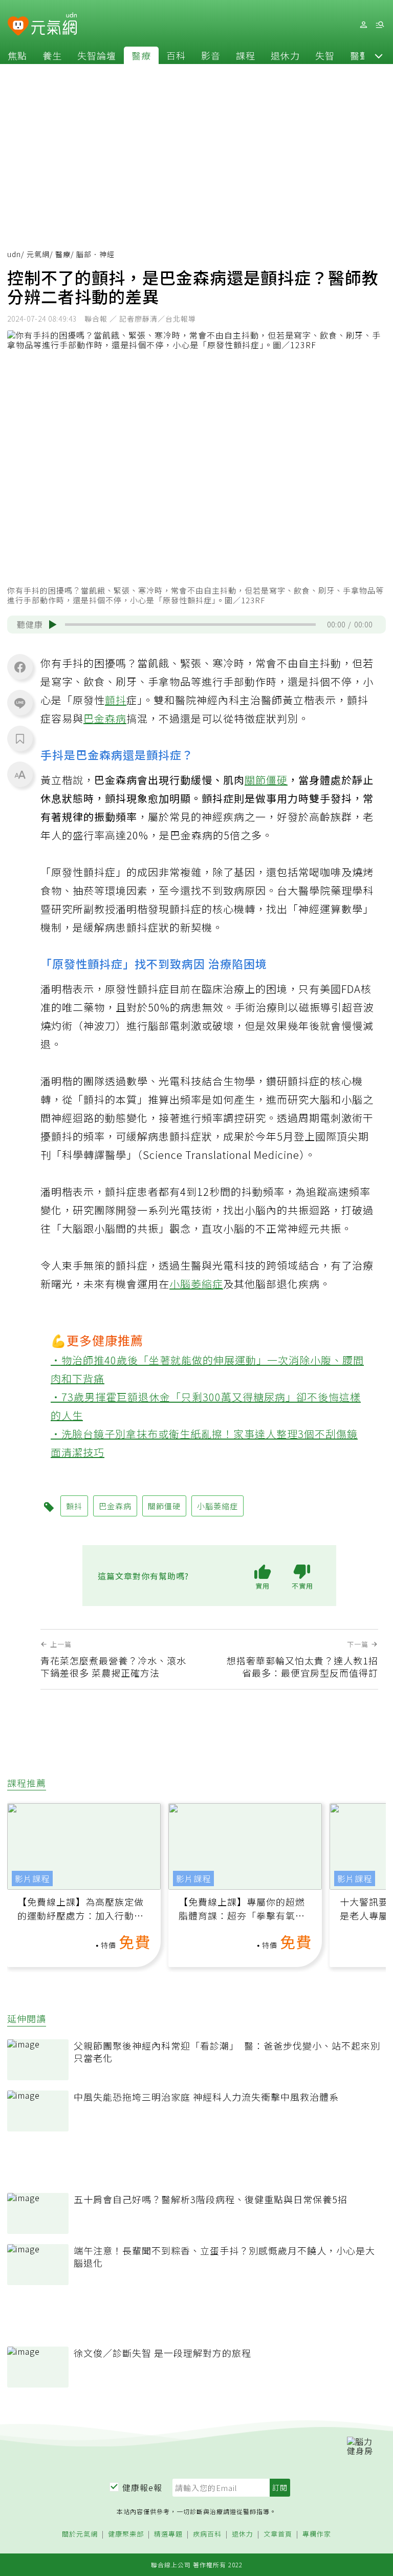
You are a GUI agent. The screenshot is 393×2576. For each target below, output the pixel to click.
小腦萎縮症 (196, 1284)
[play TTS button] (53, 624)
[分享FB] (20, 667)
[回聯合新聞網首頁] (18, 26)
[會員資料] (363, 25)
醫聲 (360, 55)
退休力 (285, 55)
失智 (325, 55)
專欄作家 (317, 2534)
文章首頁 (278, 2534)
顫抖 (116, 700)
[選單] (380, 25)
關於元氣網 (80, 2534)
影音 (211, 55)
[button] (379, 55)
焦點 (17, 55)
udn (14, 254)
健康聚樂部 (126, 2534)
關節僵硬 (266, 780)
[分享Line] (20, 703)
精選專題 (168, 2534)
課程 (246, 55)
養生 (52, 55)
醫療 (141, 55)
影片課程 (32, 1878)
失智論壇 (97, 55)
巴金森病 (105, 718)
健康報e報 (142, 2487)
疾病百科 (207, 2534)
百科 (176, 55)
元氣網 (38, 254)
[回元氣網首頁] (54, 25)
